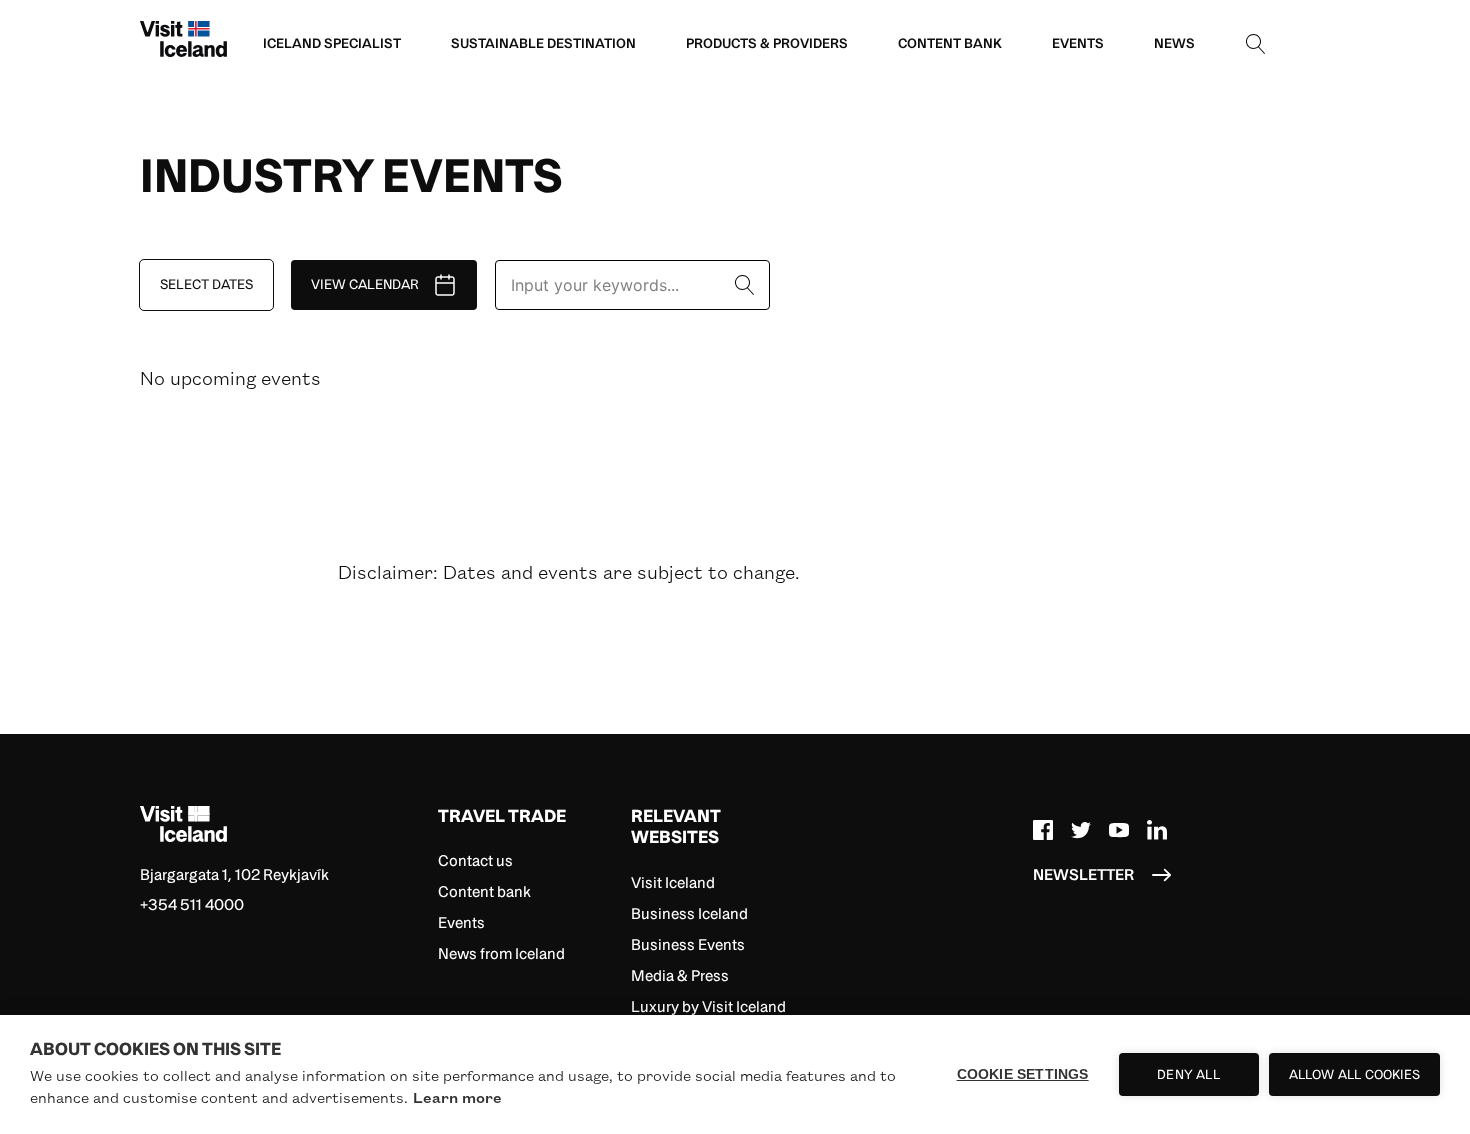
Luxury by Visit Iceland (708, 1006)
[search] (1256, 44)
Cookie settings (1023, 1074)
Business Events (688, 944)
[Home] (281, 824)
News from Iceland (501, 953)
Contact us (475, 860)
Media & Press (680, 975)
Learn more (457, 1097)
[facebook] (1043, 827)
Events (461, 922)
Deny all (1188, 1074)
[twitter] (1081, 827)
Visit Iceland (673, 882)
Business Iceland (689, 913)
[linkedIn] (1157, 827)
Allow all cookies (1354, 1074)
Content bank (484, 891)
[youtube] (1119, 827)
